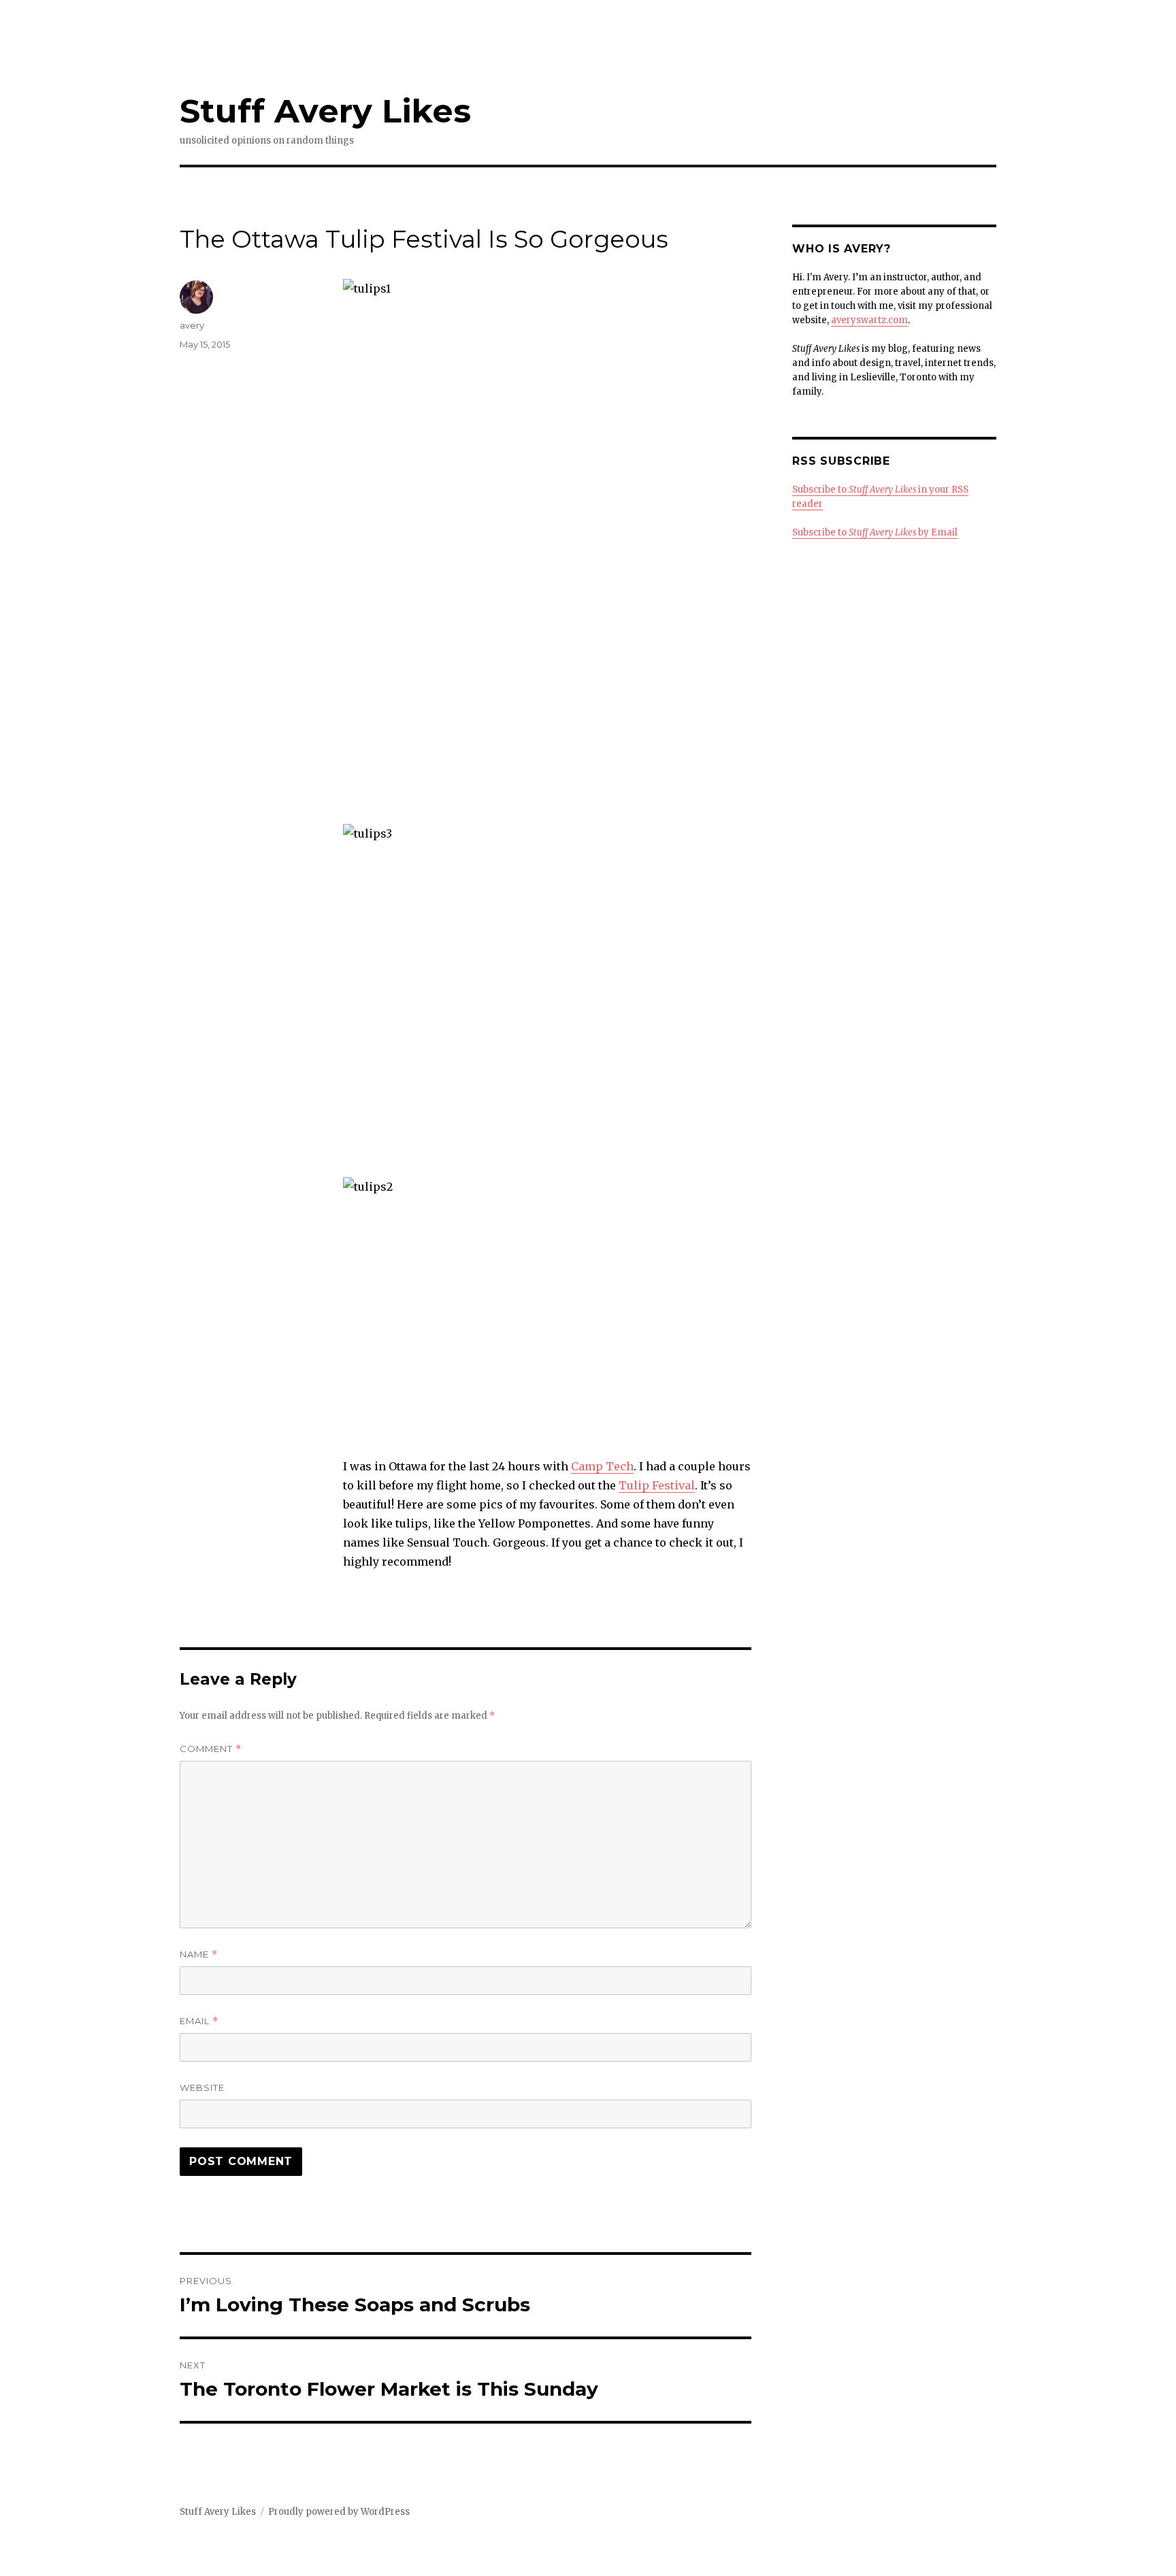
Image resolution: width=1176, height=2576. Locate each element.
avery (192, 325)
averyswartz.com (869, 320)
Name (199, 1954)
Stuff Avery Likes (325, 111)
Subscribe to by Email (875, 532)
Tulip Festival (657, 1485)
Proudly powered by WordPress (339, 2512)
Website (202, 2087)
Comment (211, 1749)
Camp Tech (602, 1466)
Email (199, 2021)
